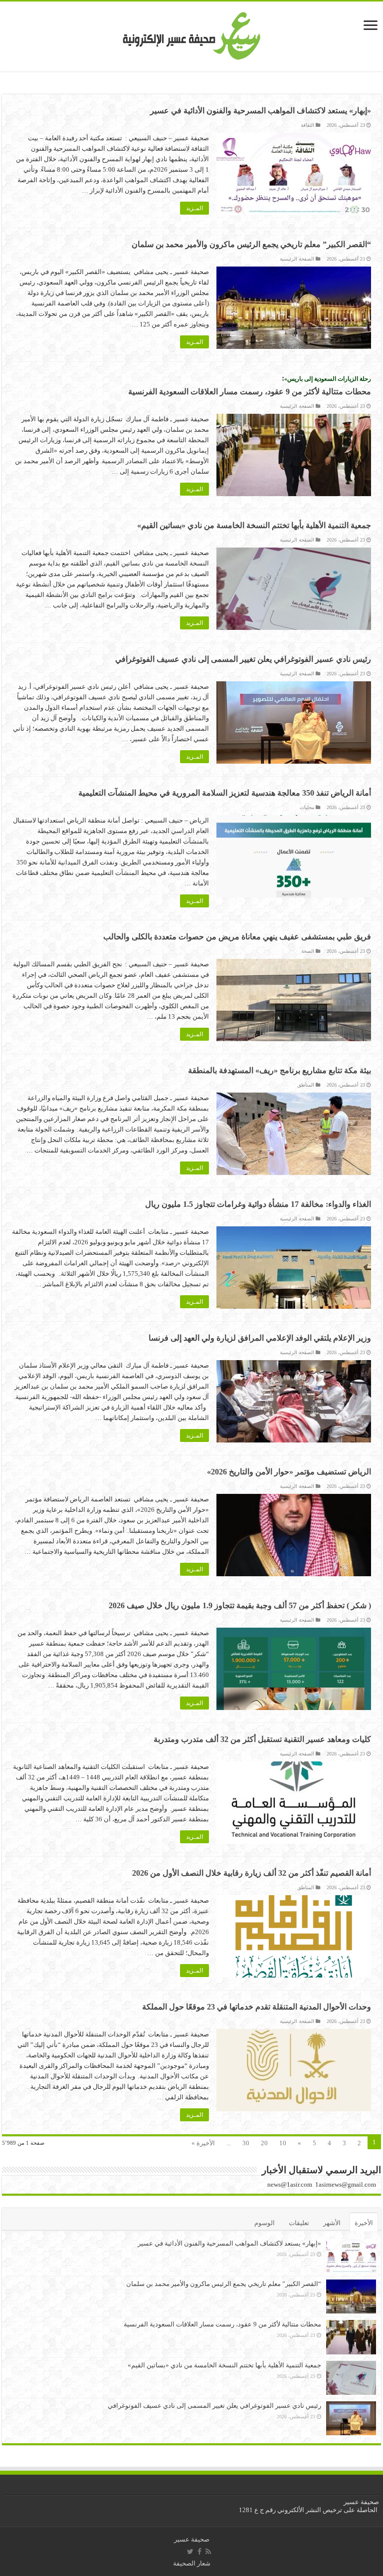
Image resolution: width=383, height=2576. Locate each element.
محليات (307, 807)
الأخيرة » (203, 2143)
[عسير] (192, 34)
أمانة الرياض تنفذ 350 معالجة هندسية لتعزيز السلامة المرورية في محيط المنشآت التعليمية (225, 793)
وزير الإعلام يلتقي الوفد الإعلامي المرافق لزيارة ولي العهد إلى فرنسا (260, 1338)
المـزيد (194, 208)
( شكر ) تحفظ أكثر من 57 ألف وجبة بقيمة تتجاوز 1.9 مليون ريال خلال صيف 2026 (240, 1605)
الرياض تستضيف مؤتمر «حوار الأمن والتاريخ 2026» (289, 1472)
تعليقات (299, 2223)
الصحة (308, 951)
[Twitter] (190, 2552)
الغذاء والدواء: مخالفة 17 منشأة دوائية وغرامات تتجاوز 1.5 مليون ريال (258, 1204)
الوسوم (265, 2223)
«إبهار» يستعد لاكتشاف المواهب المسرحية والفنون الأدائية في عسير (261, 111)
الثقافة (307, 125)
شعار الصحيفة (192, 2563)
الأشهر (332, 2223)
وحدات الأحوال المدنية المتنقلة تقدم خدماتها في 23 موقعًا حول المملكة (257, 2007)
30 (246, 2143)
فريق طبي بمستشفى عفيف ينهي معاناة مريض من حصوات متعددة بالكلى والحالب (237, 937)
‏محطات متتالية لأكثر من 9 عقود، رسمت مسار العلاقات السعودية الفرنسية (222, 2324)
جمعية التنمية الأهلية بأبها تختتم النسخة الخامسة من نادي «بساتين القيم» (254, 525)
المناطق (306, 1085)
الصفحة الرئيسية (297, 259)
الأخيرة (364, 2223)
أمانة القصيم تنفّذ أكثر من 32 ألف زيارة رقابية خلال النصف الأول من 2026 (252, 1873)
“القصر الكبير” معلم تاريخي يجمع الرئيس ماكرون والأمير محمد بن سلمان (251, 244)
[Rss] (208, 2552)
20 (264, 2143)
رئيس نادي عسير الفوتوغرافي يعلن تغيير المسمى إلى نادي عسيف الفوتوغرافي (243, 659)
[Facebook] (199, 2552)
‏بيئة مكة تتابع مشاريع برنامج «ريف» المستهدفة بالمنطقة (280, 1070)
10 (283, 2143)
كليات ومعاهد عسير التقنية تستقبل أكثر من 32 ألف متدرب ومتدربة (262, 1739)
